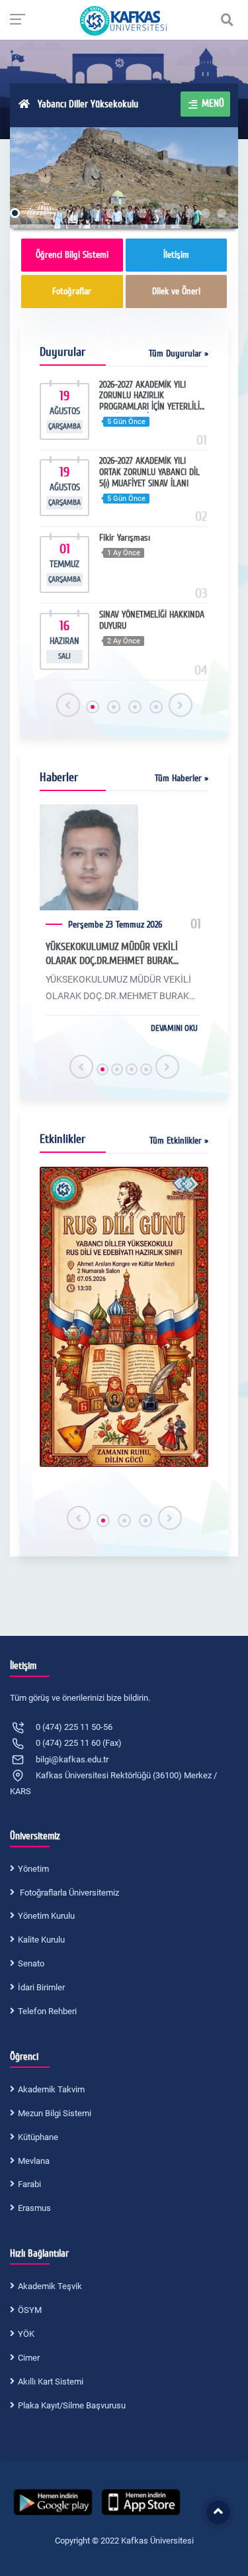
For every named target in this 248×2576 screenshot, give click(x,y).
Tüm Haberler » (182, 778)
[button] (93, 707)
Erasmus (34, 2208)
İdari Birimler (41, 1987)
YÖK (26, 2334)
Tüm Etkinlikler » (179, 1141)
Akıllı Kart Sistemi (51, 2382)
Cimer (29, 2358)
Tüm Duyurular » (179, 353)
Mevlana (34, 2161)
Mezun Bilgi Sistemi (55, 2113)
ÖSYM (30, 2310)
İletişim (176, 255)
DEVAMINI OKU (174, 1028)
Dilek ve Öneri (176, 291)
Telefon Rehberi (47, 2011)
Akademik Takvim (51, 2089)
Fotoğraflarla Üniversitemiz (68, 1893)
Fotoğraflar (72, 291)
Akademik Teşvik (50, 2286)
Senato (31, 1963)
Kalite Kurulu (41, 1940)
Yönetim (33, 1869)
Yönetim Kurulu (46, 1916)
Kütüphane (38, 2137)
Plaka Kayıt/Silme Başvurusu (72, 2405)
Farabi (29, 2184)
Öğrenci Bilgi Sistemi (72, 255)
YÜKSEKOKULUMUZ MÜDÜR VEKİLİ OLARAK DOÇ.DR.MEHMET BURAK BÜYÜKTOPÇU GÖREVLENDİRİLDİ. (112, 954)
